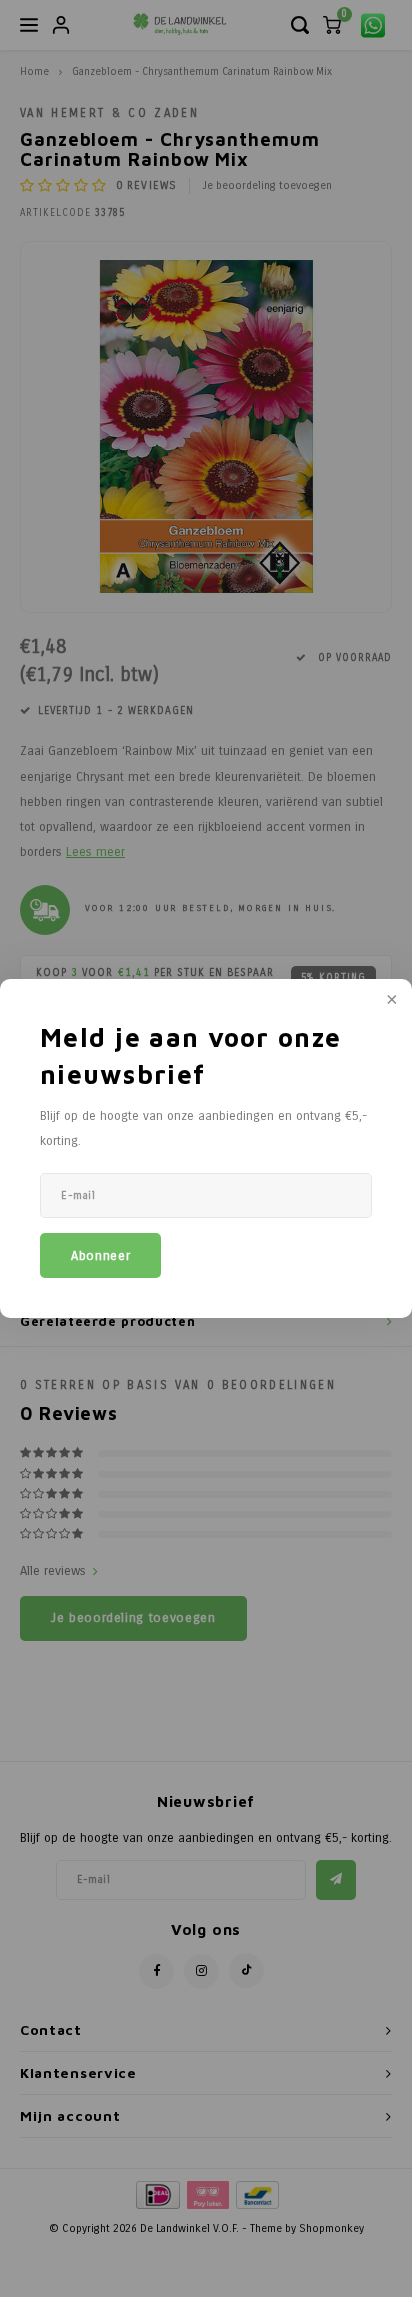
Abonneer (100, 1256)
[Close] (390, 1001)
